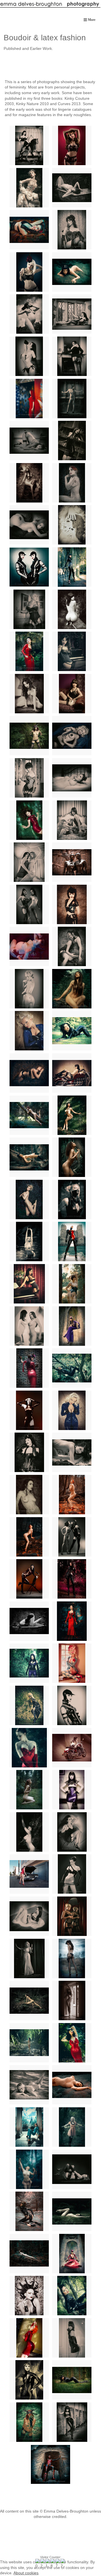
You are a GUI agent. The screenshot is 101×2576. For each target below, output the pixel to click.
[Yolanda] (29, 399)
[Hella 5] (29, 1832)
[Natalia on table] (29, 694)
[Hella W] (72, 2043)
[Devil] (50, 2464)
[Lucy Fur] (72, 2380)
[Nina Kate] (72, 1579)
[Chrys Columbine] (72, 2127)
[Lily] (29, 820)
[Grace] (72, 2085)
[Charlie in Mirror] (72, 1916)
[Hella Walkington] (29, 2043)
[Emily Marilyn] (29, 2127)
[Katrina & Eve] (72, 862)
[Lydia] (29, 1663)
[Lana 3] (72, 1073)
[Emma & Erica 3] (29, 862)
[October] (29, 1579)
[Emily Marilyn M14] (72, 1874)
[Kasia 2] (29, 1790)
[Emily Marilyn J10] (72, 1832)
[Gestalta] (29, 1495)
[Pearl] (29, 2422)
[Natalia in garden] (29, 651)
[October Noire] (29, 1621)
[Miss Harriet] (29, 2169)
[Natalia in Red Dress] (72, 1621)
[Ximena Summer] (29, 1368)
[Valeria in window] (72, 314)
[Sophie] (72, 1705)
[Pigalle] (72, 2422)
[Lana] (72, 1748)
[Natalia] (29, 1284)
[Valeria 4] (29, 946)
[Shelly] (72, 736)
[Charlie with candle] (29, 1958)
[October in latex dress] (72, 2338)
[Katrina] (72, 1241)
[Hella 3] (29, 1241)
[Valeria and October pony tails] (29, 904)
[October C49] (72, 609)
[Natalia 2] (72, 230)
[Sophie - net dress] (29, 2380)
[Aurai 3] (29, 2000)
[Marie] (29, 989)
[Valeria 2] (29, 1410)
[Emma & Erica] (72, 820)
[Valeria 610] (29, 314)
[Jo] (29, 2085)
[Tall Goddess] (72, 1410)
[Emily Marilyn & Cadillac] (29, 1874)
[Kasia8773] (72, 694)
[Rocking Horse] (29, 145)
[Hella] (72, 2000)
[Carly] (72, 1284)
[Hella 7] (72, 1115)
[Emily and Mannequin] (29, 1326)
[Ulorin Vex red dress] (29, 2338)
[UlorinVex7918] (72, 1663)
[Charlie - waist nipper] (29, 609)
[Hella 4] (29, 1200)
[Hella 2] (72, 1200)
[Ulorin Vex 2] (29, 1537)
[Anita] (29, 1157)
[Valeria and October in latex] (72, 1537)
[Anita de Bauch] (72, 1790)
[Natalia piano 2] (72, 651)
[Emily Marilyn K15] (29, 1916)
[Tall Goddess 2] (29, 1031)
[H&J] (72, 946)
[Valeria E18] (72, 356)
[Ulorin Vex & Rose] (29, 525)
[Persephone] (29, 1452)
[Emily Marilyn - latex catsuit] (72, 567)
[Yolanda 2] (72, 399)
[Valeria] (72, 1368)
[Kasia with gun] (72, 1958)
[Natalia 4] (29, 778)
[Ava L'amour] (29, 230)
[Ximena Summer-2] (72, 2254)
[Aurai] (29, 2254)
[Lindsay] (72, 778)
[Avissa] (29, 2211)
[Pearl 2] (29, 736)
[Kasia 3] (29, 1115)
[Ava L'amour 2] (72, 145)
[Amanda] (29, 2296)
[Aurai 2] (72, 1157)
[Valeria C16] (72, 1031)
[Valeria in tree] (72, 2296)
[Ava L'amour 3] (29, 272)
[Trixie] (29, 1705)
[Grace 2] (72, 272)
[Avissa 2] (72, 2211)
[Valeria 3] (72, 904)
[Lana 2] (29, 188)
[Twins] (29, 567)
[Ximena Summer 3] (72, 1326)
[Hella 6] (29, 1073)
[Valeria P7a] (29, 356)
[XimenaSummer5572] (72, 989)
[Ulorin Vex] (72, 483)
